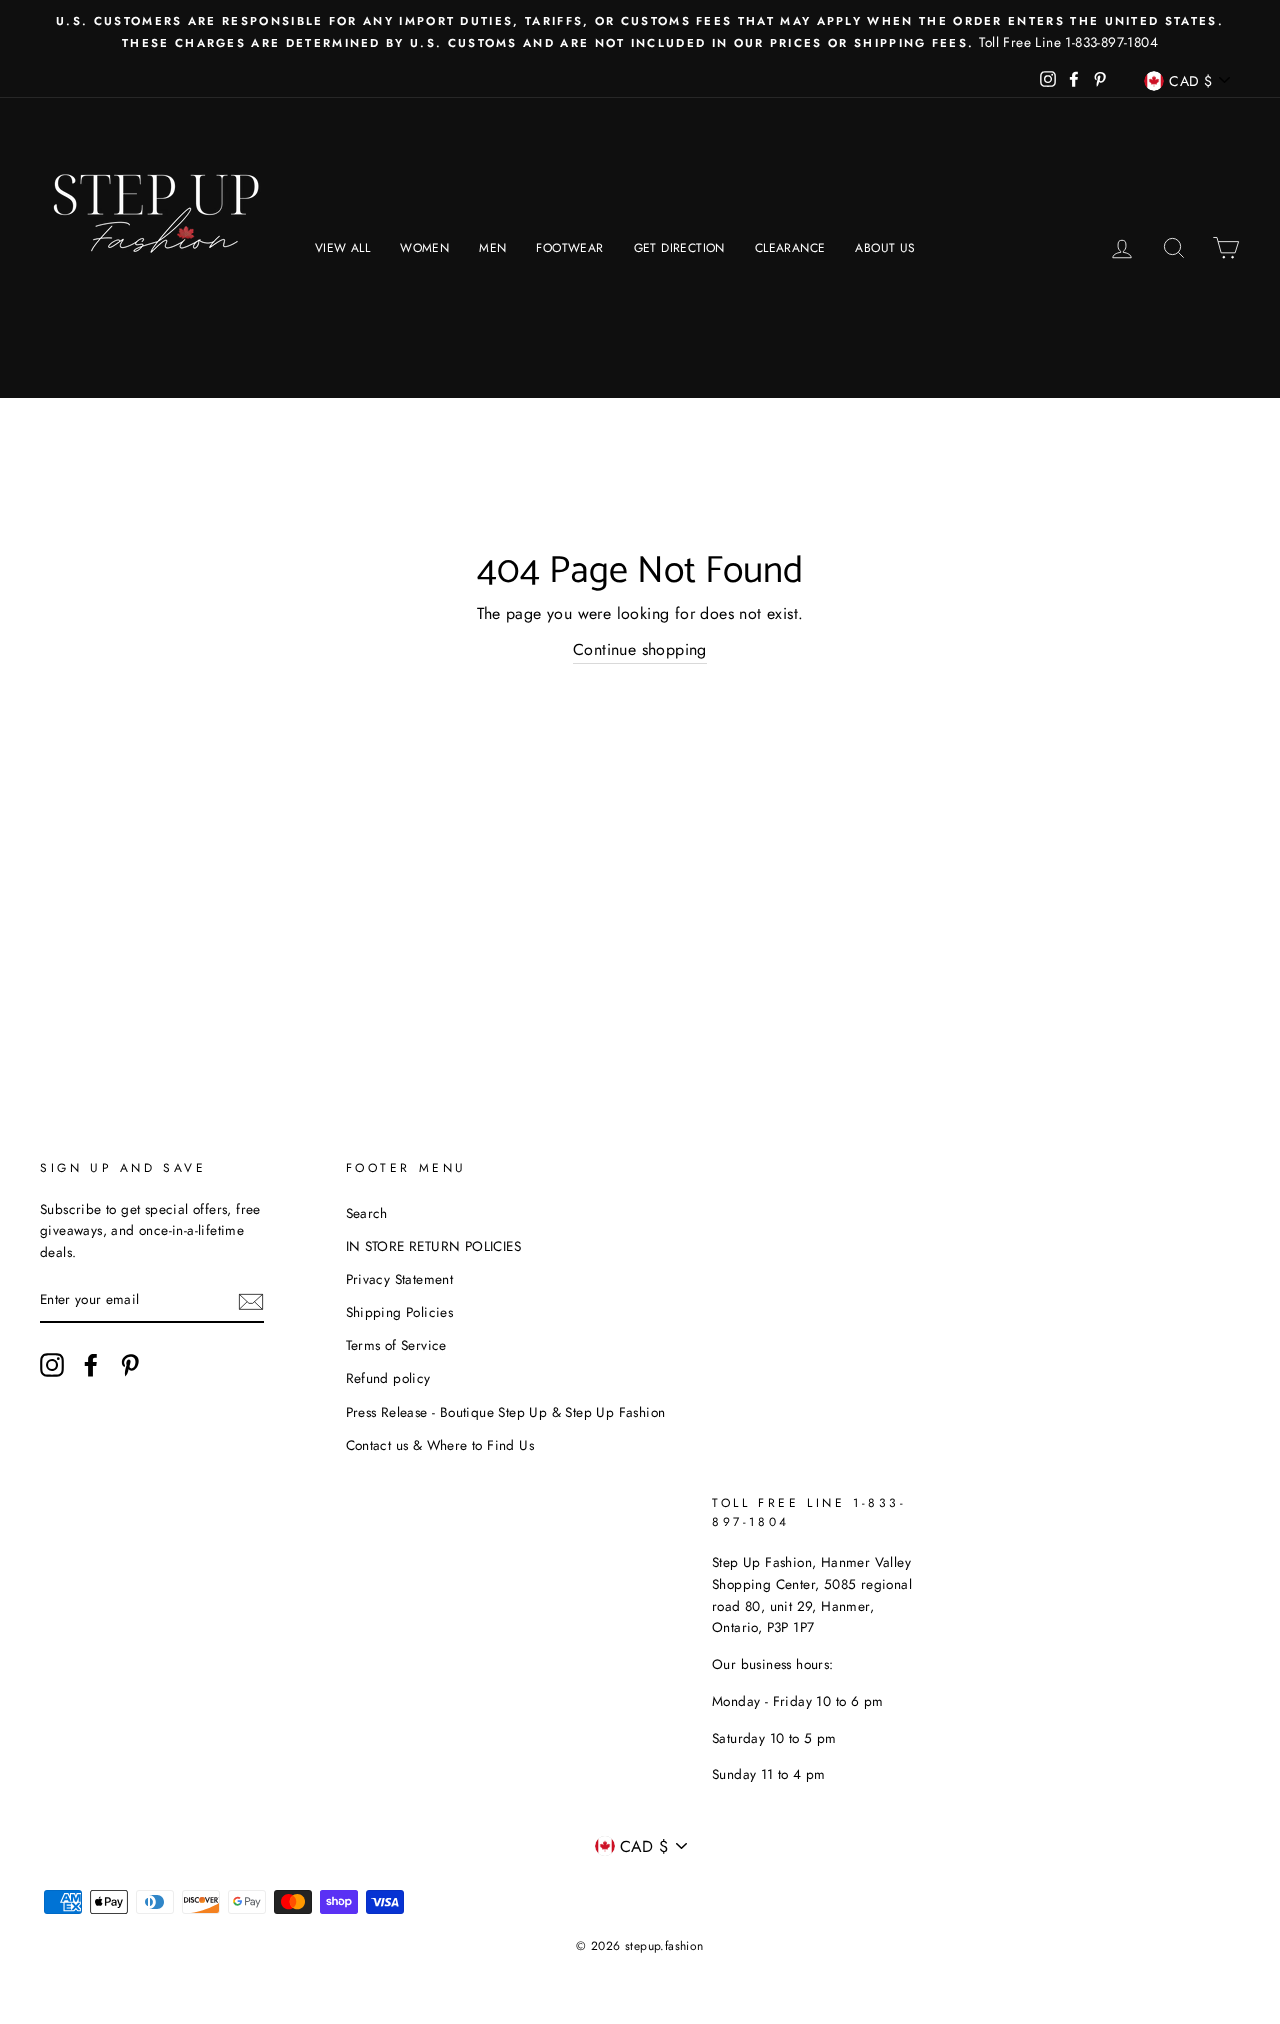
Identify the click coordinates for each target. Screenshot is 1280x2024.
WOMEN (424, 248)
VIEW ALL (342, 248)
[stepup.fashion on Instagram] (52, 1365)
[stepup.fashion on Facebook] (91, 1365)
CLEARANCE (790, 248)
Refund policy (388, 1378)
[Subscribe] (251, 1301)
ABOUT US (885, 248)
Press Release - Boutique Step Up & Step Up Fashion (506, 1412)
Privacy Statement (400, 1279)
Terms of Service (396, 1345)
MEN (492, 248)
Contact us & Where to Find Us (440, 1445)
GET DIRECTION (679, 248)
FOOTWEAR (569, 248)
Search (367, 1213)
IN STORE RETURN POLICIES (434, 1246)
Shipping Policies (400, 1312)
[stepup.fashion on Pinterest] (130, 1365)
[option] (640, 32)
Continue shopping (640, 649)
